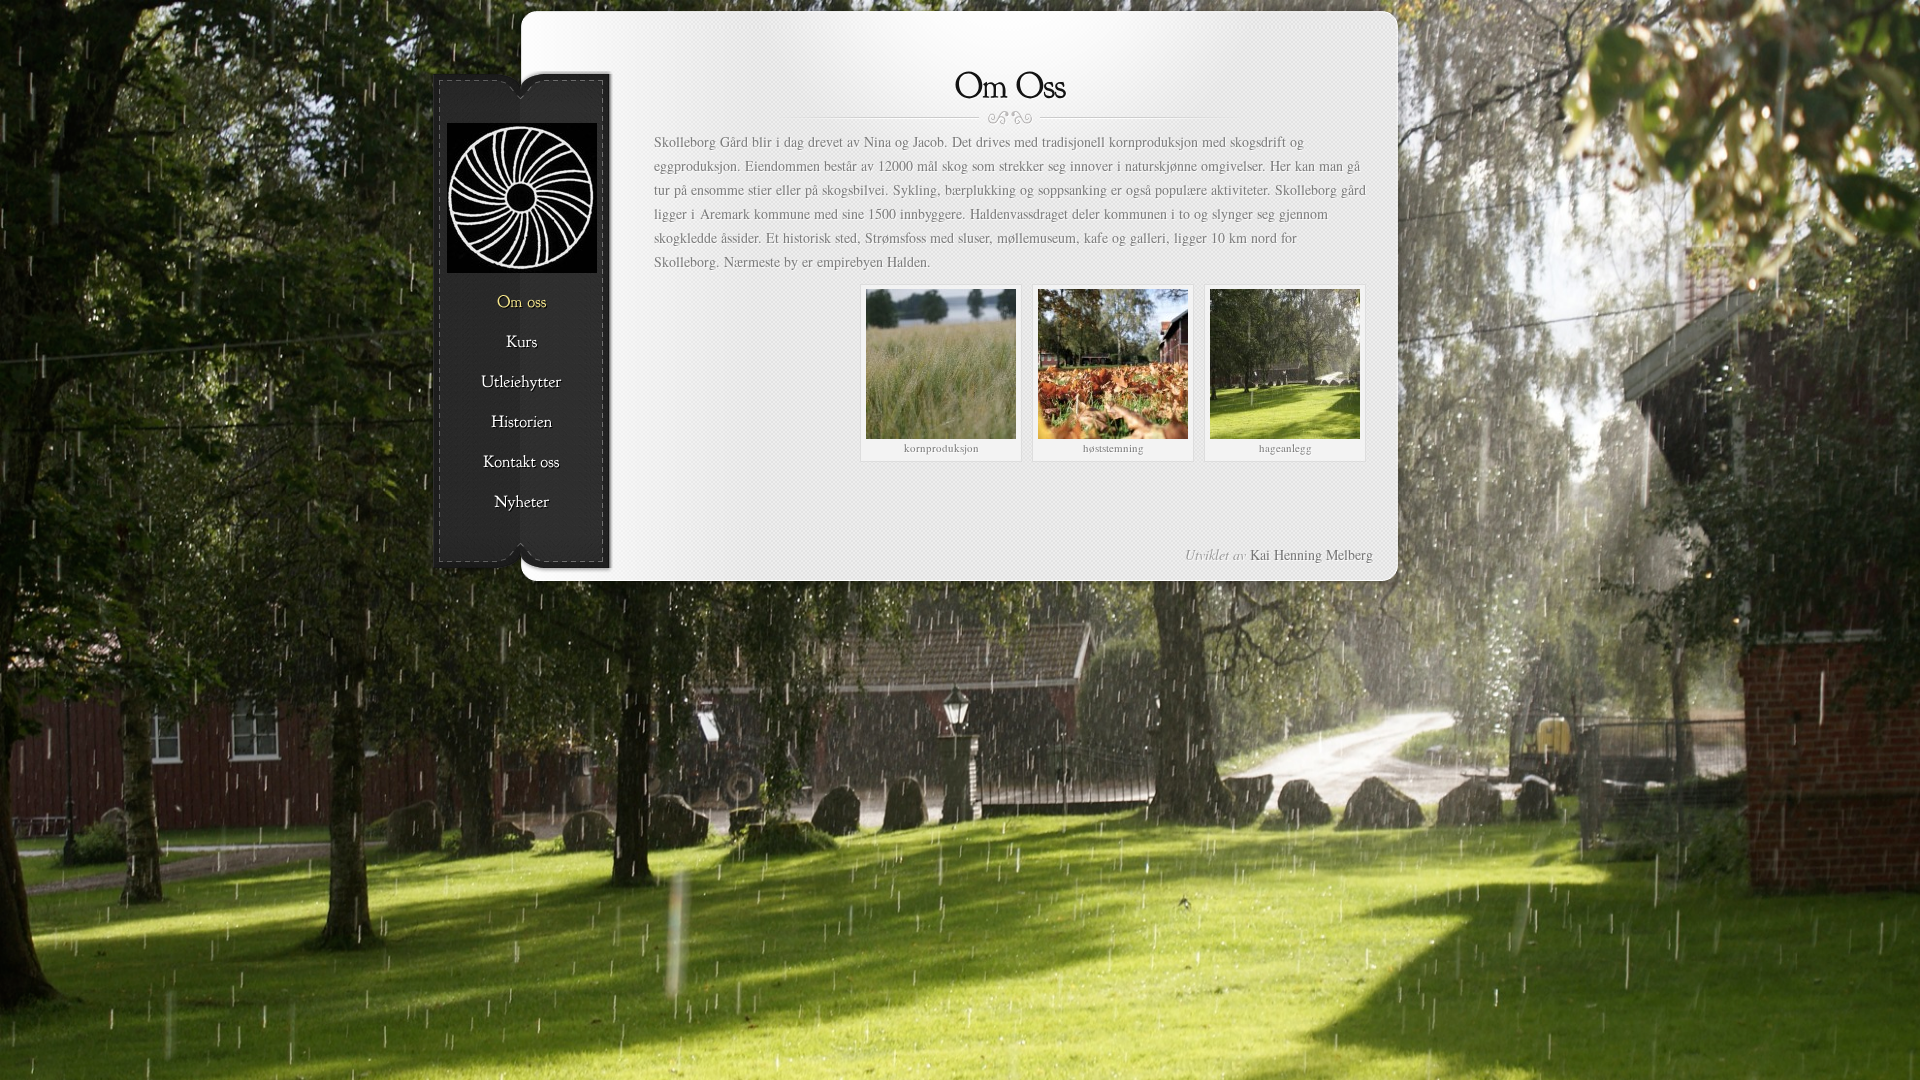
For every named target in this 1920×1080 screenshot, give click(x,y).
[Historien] (521, 423)
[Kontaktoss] (521, 463)
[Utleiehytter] (521, 383)
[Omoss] (521, 303)
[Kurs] (521, 343)
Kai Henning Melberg (1311, 554)
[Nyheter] (521, 503)
